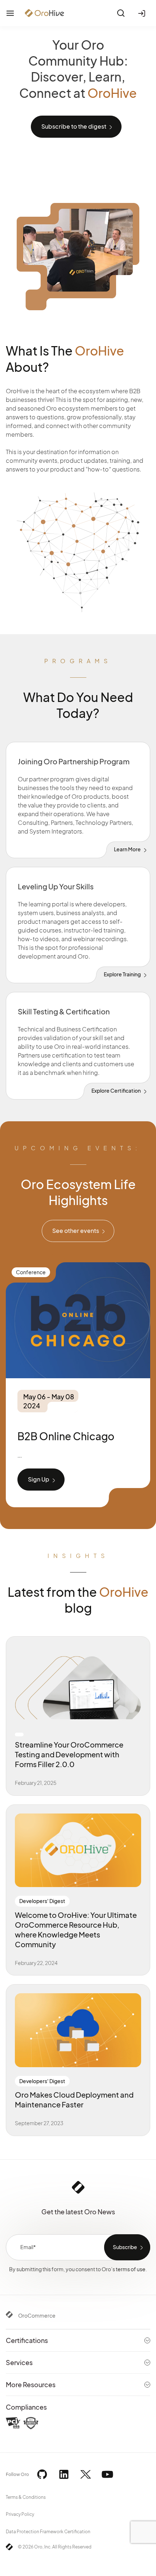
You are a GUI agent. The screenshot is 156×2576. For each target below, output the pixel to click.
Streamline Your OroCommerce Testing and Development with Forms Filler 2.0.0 (69, 1754)
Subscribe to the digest (74, 126)
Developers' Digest (42, 1901)
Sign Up (39, 1479)
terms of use (131, 2269)
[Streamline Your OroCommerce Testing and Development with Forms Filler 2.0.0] (78, 1682)
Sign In (143, 13)
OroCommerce (37, 2315)
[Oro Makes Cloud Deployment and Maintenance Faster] (78, 2030)
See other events (76, 1231)
